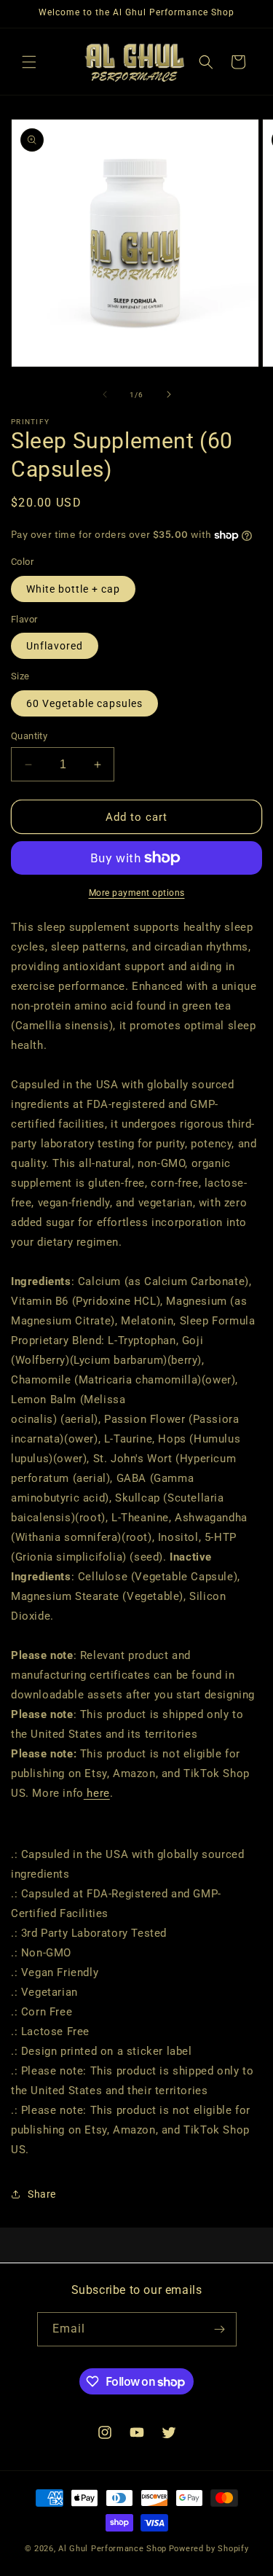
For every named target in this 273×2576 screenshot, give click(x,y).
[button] (29, 62)
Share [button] (42, 2194)
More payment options (137, 893)
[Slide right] (169, 394)
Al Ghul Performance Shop (112, 2549)
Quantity (29, 736)
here (97, 1793)
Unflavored (55, 646)
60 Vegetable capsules (84, 703)
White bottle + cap (73, 589)
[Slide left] (105, 394)
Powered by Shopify (209, 2549)
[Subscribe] (220, 2329)
